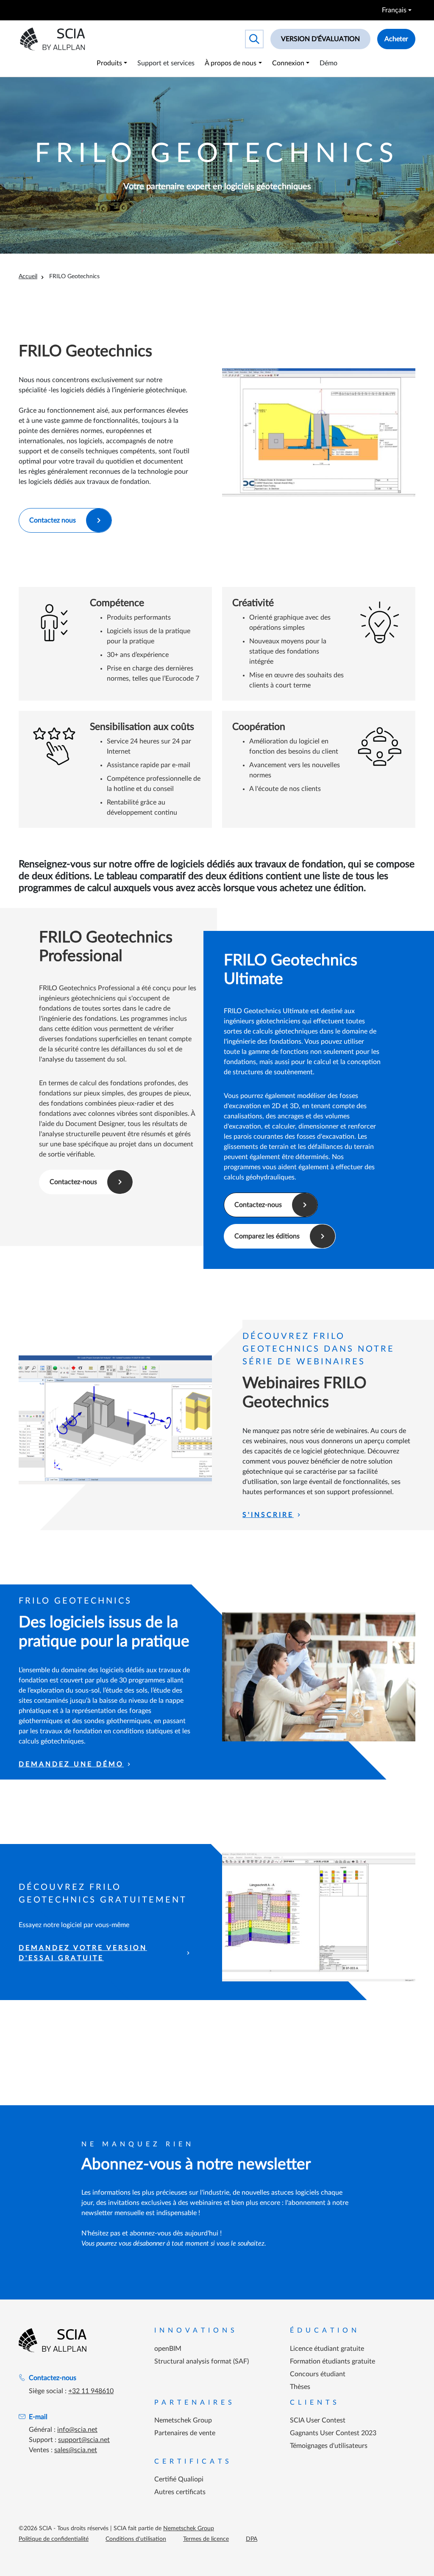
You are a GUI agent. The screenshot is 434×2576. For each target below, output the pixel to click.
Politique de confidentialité (54, 2539)
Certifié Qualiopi (179, 2479)
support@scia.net (84, 2440)
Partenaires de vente (185, 2433)
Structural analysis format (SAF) (202, 2361)
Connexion (288, 63)
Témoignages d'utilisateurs (329, 2446)
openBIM (168, 2349)
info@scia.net (77, 2430)
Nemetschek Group (183, 2420)
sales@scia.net (76, 2450)
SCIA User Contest (318, 2420)
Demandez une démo (71, 1764)
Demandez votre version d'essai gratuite (83, 1953)
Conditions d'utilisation (136, 2539)
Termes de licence (206, 2539)
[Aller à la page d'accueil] (53, 2340)
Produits (109, 63)
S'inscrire (268, 1515)
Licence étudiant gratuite (327, 2349)
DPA (252, 2539)
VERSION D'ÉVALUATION (320, 39)
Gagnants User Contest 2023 (333, 2433)
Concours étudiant (318, 2374)
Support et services (166, 63)
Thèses (300, 2387)
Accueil (28, 277)
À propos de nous (231, 63)
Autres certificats (180, 2492)
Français (394, 10)
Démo (328, 63)
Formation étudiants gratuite (332, 2361)
